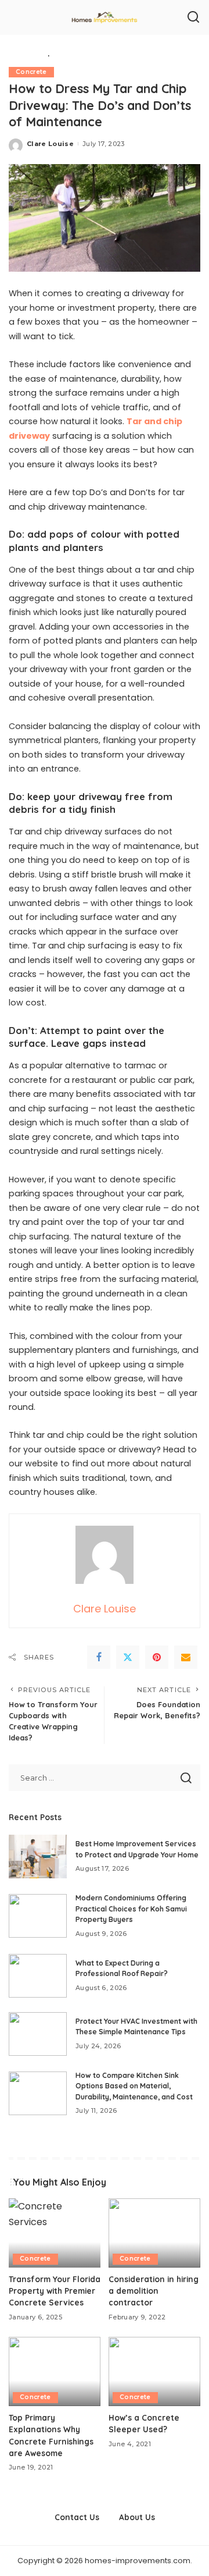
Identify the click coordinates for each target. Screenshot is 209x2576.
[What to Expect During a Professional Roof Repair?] (38, 1976)
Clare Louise (50, 144)
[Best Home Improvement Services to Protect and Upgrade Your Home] (38, 1857)
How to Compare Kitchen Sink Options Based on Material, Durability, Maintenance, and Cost (134, 2086)
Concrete (31, 72)
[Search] (193, 17)
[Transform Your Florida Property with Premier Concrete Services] (55, 2233)
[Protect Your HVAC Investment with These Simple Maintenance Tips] (38, 2034)
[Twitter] (128, 1657)
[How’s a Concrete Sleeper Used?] (154, 2371)
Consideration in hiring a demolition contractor (154, 2291)
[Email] (186, 1657)
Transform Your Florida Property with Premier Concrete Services (55, 2291)
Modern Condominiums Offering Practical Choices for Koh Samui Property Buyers (131, 1909)
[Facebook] (99, 1657)
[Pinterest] (157, 1657)
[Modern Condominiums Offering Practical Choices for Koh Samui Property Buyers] (38, 1916)
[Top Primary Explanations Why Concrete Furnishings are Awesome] (55, 2371)
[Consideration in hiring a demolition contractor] (154, 2233)
